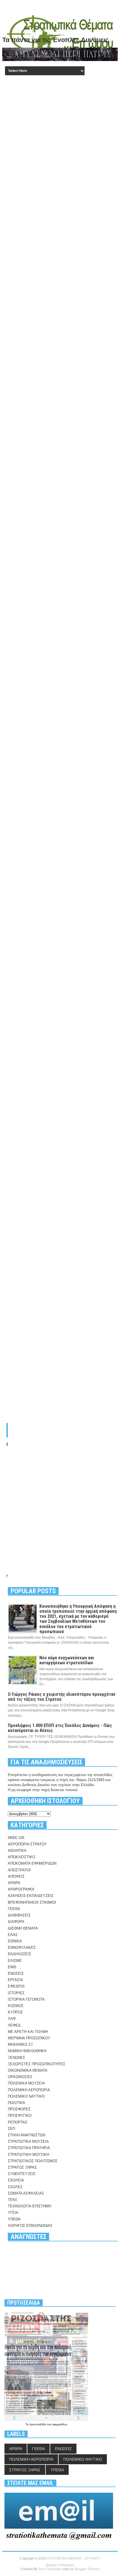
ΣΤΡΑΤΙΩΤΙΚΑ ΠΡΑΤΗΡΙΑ (29, 2148)
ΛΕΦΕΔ (14, 2025)
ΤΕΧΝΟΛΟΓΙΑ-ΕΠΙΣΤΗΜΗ (29, 2206)
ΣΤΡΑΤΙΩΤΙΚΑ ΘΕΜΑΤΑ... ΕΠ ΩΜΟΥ (74, 2558)
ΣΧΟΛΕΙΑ (16, 2180)
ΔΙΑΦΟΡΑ (16, 1922)
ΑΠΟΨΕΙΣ (16, 1876)
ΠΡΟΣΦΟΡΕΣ (19, 2109)
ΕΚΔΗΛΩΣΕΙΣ (20, 1954)
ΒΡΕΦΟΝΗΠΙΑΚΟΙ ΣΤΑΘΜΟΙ (32, 1902)
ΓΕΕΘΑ (14, 1909)
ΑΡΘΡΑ (14, 1883)
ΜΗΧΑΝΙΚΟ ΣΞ (20, 2044)
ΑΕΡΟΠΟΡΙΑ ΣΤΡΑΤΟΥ (27, 1844)
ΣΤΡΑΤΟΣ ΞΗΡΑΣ (22, 2167)
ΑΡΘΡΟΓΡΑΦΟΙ (21, 1889)
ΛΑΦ (12, 2019)
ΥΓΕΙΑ (13, 2213)
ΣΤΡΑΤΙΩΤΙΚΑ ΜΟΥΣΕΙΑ (28, 2141)
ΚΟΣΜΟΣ (16, 2006)
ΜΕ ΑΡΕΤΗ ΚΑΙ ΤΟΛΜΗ (28, 2032)
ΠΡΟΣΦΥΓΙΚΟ (20, 2116)
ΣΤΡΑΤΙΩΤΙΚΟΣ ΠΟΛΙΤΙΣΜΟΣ (33, 2161)
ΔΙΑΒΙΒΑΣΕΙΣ (19, 1915)
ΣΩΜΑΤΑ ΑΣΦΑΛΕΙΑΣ (26, 2193)
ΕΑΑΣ (13, 1935)
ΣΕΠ (11, 2129)
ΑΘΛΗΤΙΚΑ (17, 1851)
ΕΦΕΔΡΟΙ (16, 1986)
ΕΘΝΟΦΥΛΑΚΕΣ (22, 1948)
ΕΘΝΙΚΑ (15, 1941)
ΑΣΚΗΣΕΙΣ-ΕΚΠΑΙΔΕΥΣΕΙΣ (31, 1896)
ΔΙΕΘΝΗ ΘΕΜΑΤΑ (23, 1928)
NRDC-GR (16, 1838)
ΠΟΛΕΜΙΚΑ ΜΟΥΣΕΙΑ (26, 2083)
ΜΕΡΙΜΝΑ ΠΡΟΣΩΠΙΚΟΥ (29, 2038)
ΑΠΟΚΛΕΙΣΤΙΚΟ (21, 1857)
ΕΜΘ (12, 1967)
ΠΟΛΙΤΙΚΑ (16, 2103)
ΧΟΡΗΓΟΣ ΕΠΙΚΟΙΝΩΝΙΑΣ (30, 2226)
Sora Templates (50, 2569)
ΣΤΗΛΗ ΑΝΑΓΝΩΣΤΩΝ (27, 2135)
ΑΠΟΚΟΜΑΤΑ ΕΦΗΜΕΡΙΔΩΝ (32, 1863)
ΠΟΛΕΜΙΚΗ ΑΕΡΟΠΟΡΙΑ (29, 2090)
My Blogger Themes (85, 2569)
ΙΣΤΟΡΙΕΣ (16, 1993)
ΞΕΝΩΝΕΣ (16, 2058)
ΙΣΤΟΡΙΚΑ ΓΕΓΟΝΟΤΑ (26, 1999)
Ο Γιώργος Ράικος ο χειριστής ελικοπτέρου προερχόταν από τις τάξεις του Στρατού (62, 1697)
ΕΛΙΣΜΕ (15, 1961)
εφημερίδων (60, 2424)
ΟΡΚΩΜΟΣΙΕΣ (20, 2077)
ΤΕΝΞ (13, 2200)
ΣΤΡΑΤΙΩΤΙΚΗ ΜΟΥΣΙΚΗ (28, 2155)
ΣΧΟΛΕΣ (15, 2187)
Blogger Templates (60, 2565)
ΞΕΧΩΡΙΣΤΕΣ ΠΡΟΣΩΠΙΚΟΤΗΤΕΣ (37, 2064)
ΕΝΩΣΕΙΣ (16, 1973)
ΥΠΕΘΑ (14, 2219)
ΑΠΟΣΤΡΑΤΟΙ (19, 1870)
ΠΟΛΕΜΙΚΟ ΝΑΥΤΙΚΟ (26, 2096)
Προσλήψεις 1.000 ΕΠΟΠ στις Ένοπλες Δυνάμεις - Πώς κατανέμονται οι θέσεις (60, 1728)
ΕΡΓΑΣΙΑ (15, 1980)
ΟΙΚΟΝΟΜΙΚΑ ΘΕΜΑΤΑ (28, 2070)
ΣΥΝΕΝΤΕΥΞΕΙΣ (22, 2174)
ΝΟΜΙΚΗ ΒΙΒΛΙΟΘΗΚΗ (27, 2051)
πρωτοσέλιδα (38, 2424)
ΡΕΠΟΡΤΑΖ (18, 2122)
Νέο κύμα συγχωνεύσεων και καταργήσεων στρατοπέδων (67, 1660)
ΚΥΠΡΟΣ (15, 2012)
